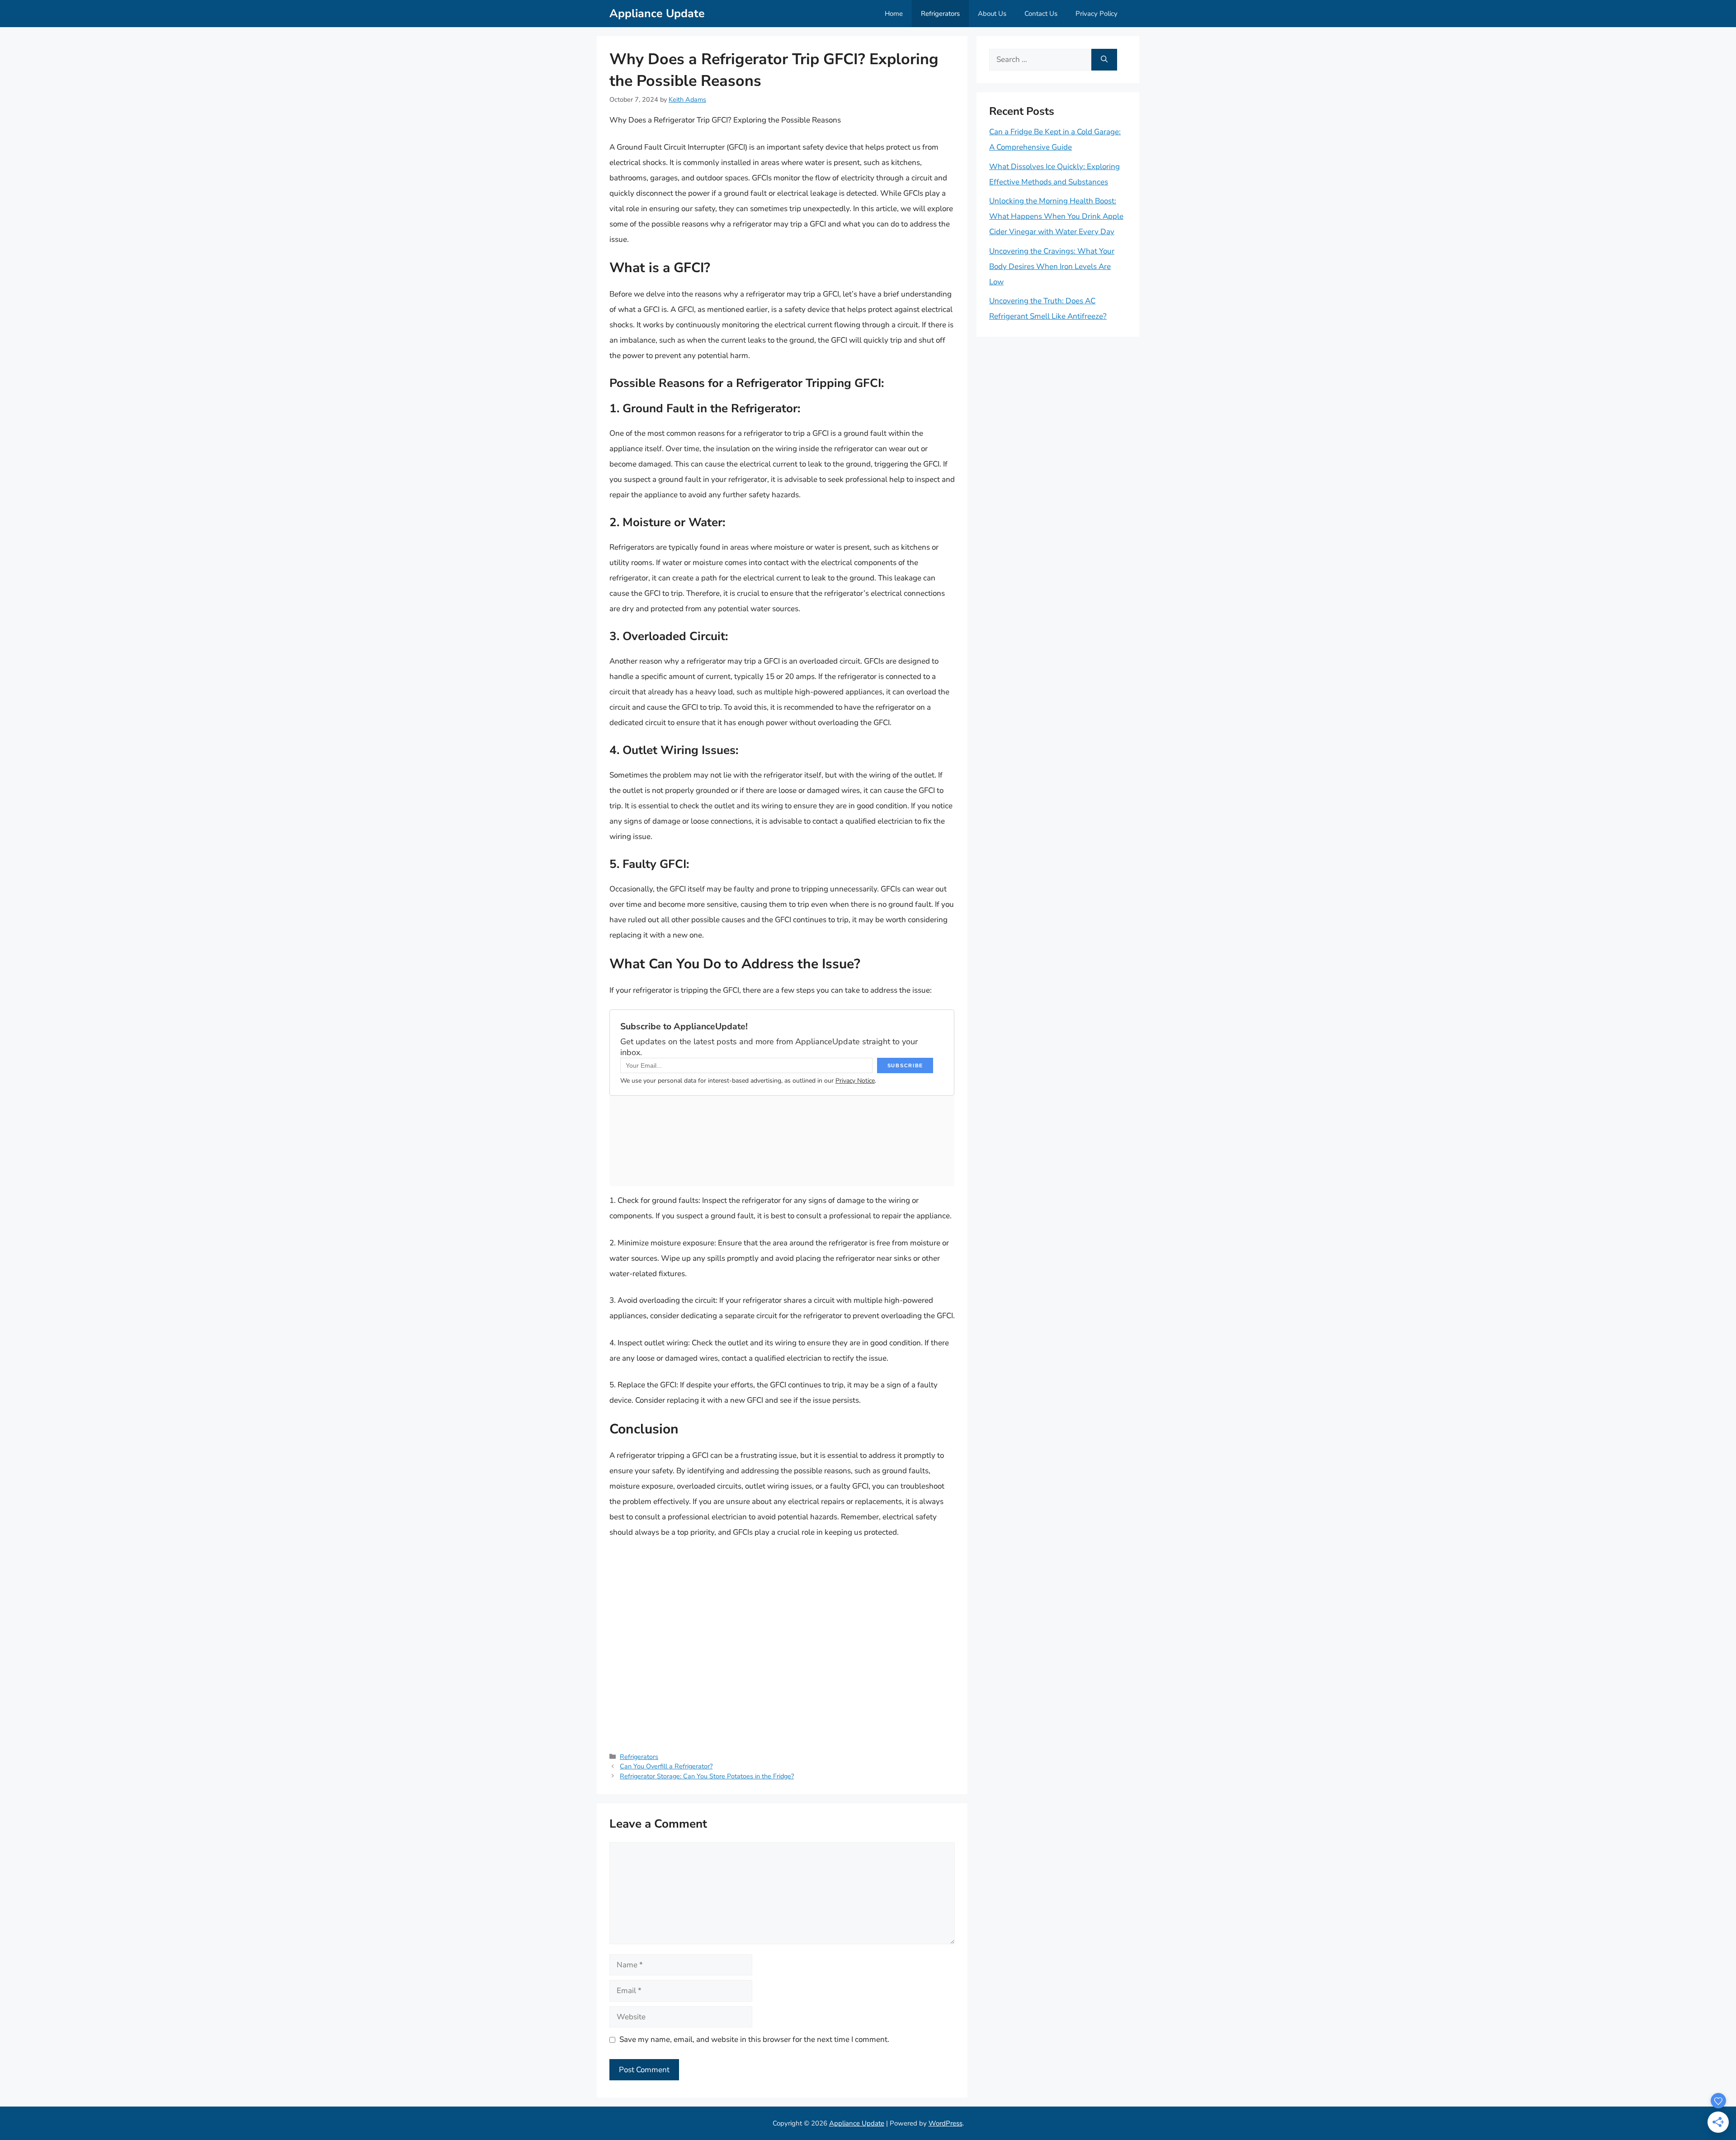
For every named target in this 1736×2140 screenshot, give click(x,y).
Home (894, 14)
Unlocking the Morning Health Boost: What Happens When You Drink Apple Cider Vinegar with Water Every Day (1056, 216)
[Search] (1104, 60)
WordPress (946, 2123)
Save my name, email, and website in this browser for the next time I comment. (754, 2039)
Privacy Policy (1097, 14)
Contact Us (1041, 14)
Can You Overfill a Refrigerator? (666, 1766)
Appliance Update (657, 14)
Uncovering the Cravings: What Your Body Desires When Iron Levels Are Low (1052, 266)
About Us (992, 14)
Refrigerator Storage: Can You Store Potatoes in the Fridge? (707, 1776)
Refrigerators (940, 14)
